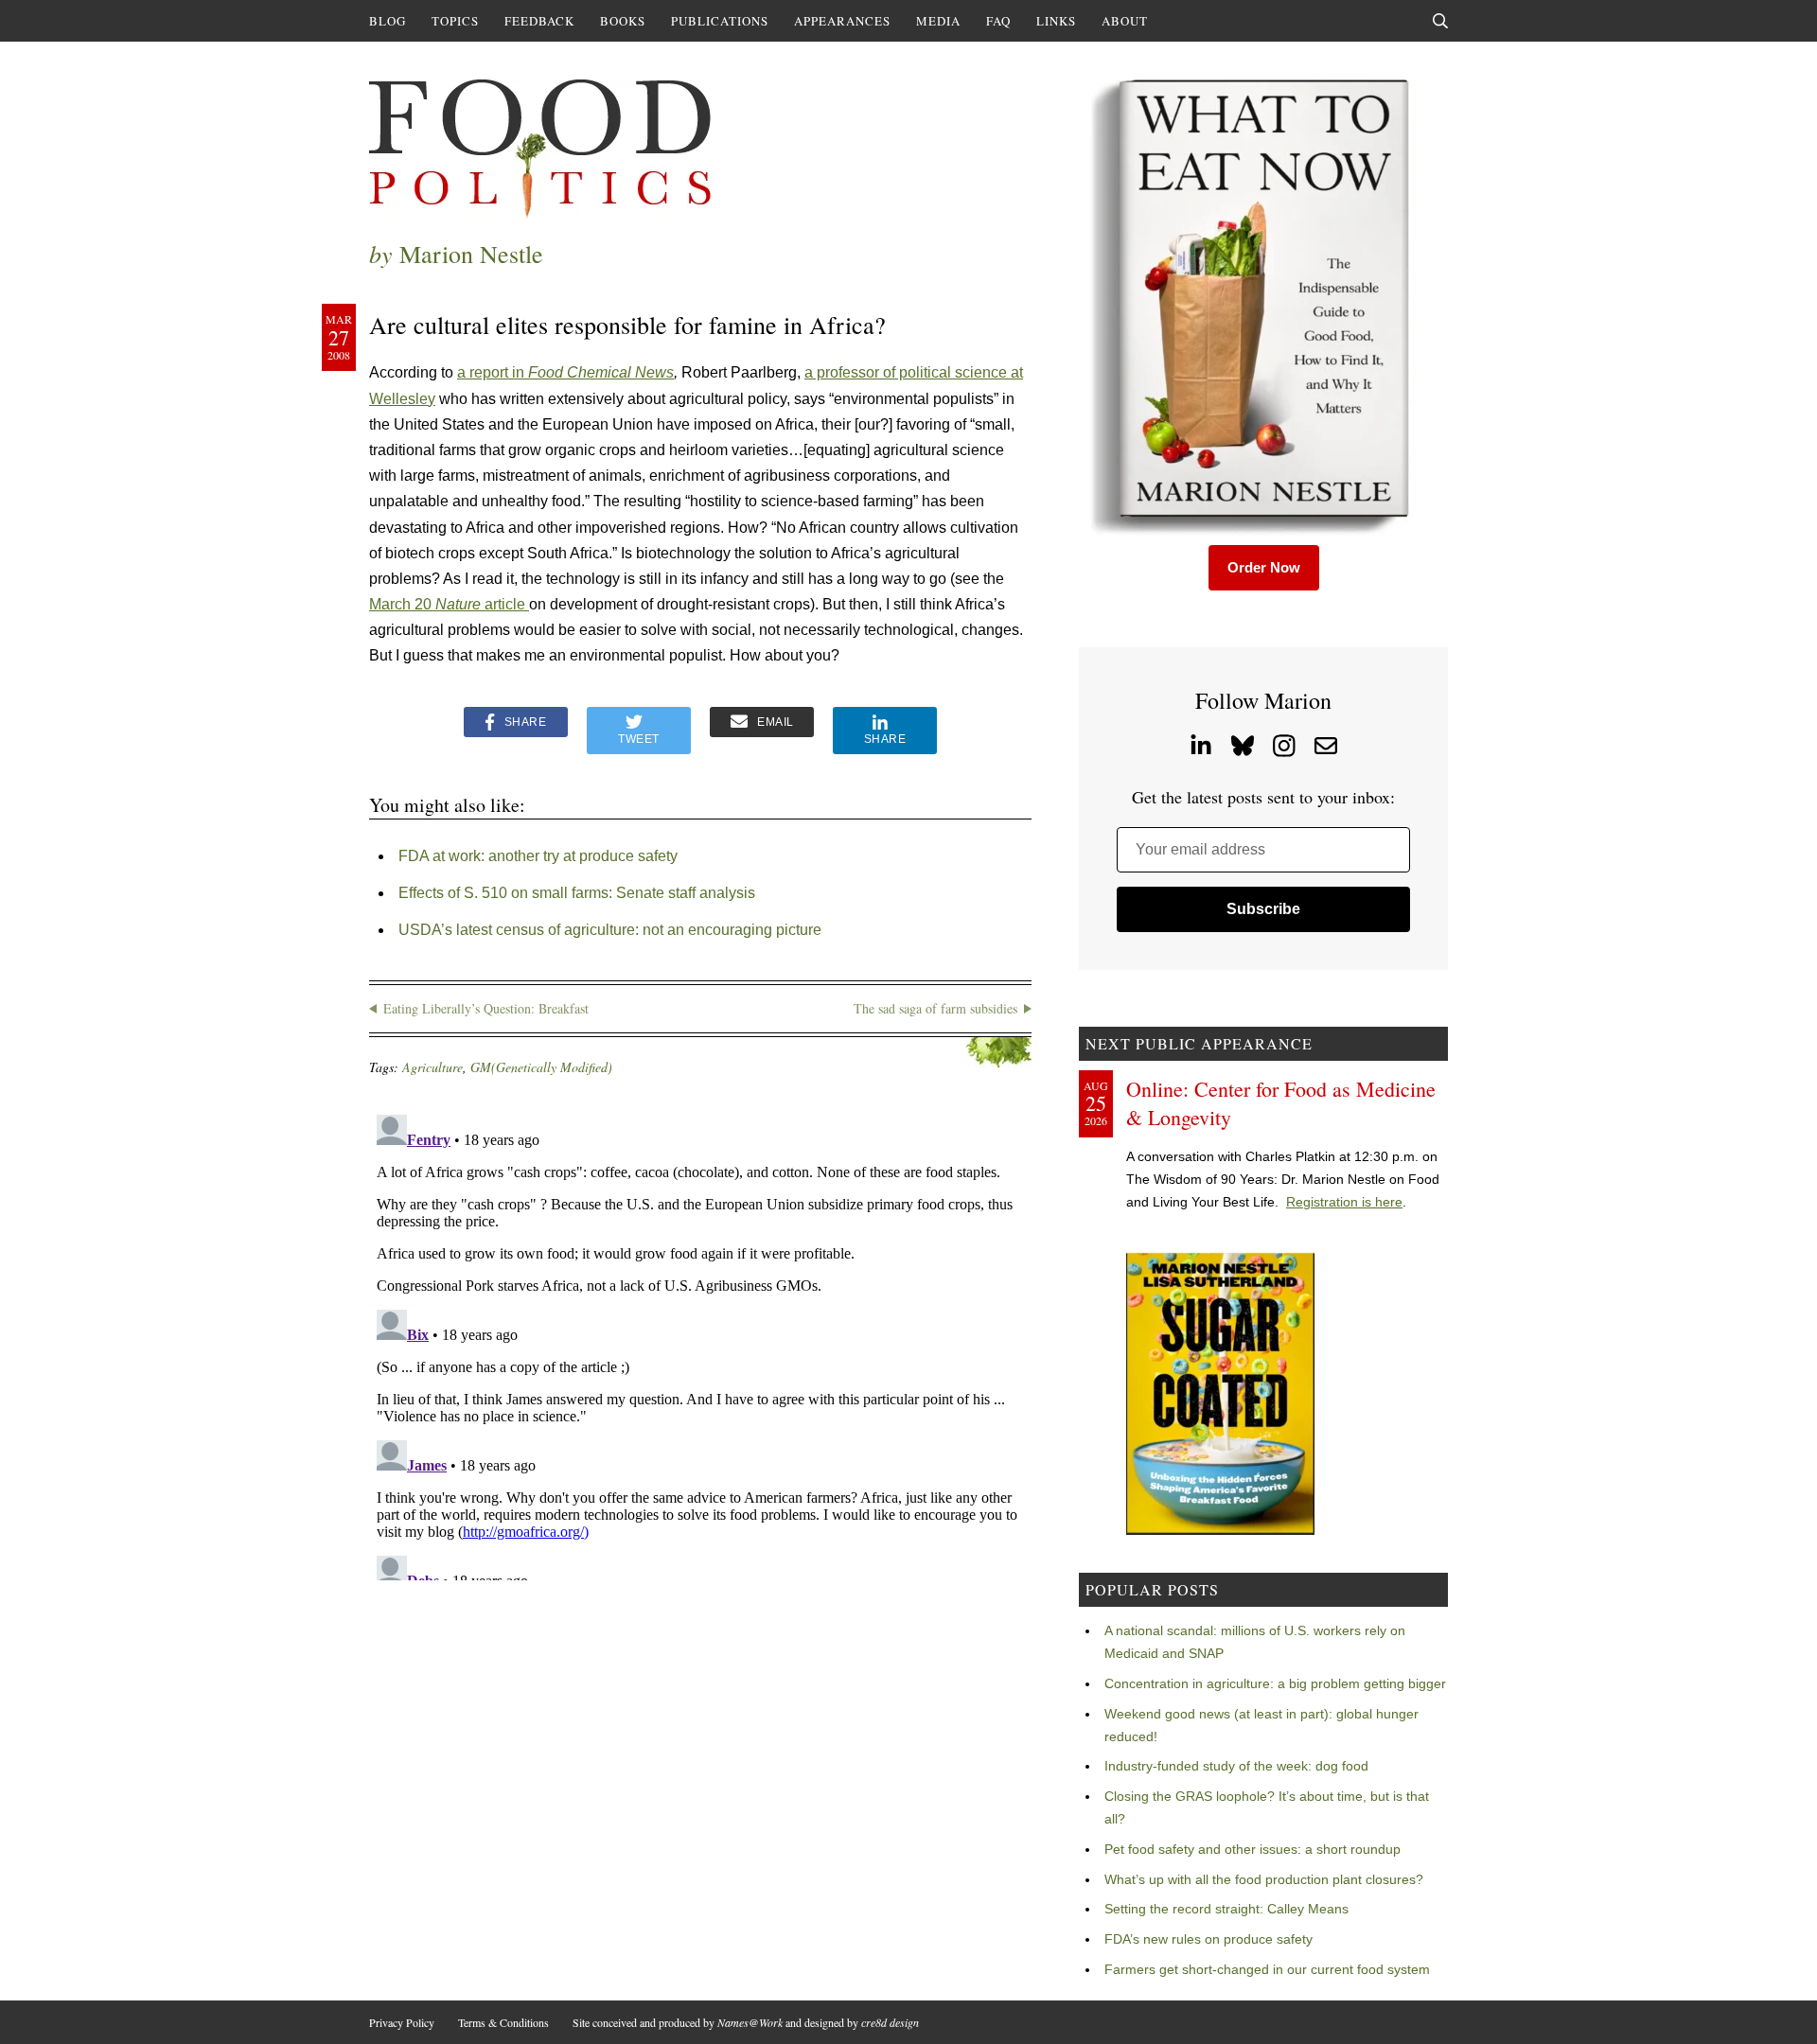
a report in (493, 372)
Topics (455, 21)
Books (623, 21)
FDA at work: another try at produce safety (538, 856)
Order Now (1264, 567)
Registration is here (1344, 1202)
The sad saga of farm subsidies (935, 1008)
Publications (720, 21)
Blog (388, 21)
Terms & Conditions (503, 2022)
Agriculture (432, 1067)
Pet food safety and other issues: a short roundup (1252, 1849)
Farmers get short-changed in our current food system (1267, 1969)
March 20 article (449, 604)
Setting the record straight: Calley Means (1226, 1909)
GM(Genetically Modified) (541, 1067)
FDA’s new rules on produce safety (1208, 1939)
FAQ (998, 21)
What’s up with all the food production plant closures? (1264, 1879)
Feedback (539, 21)
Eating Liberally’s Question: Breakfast (486, 1008)
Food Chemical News (601, 372)
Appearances (842, 21)
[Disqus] (700, 1344)
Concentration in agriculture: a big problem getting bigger (1275, 1683)
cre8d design (890, 2022)
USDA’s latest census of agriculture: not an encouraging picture (610, 930)
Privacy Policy (402, 2022)
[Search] (1440, 21)
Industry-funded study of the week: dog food (1236, 1766)
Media (938, 21)
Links (1056, 21)
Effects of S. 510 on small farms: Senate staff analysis (577, 893)
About (1125, 21)
